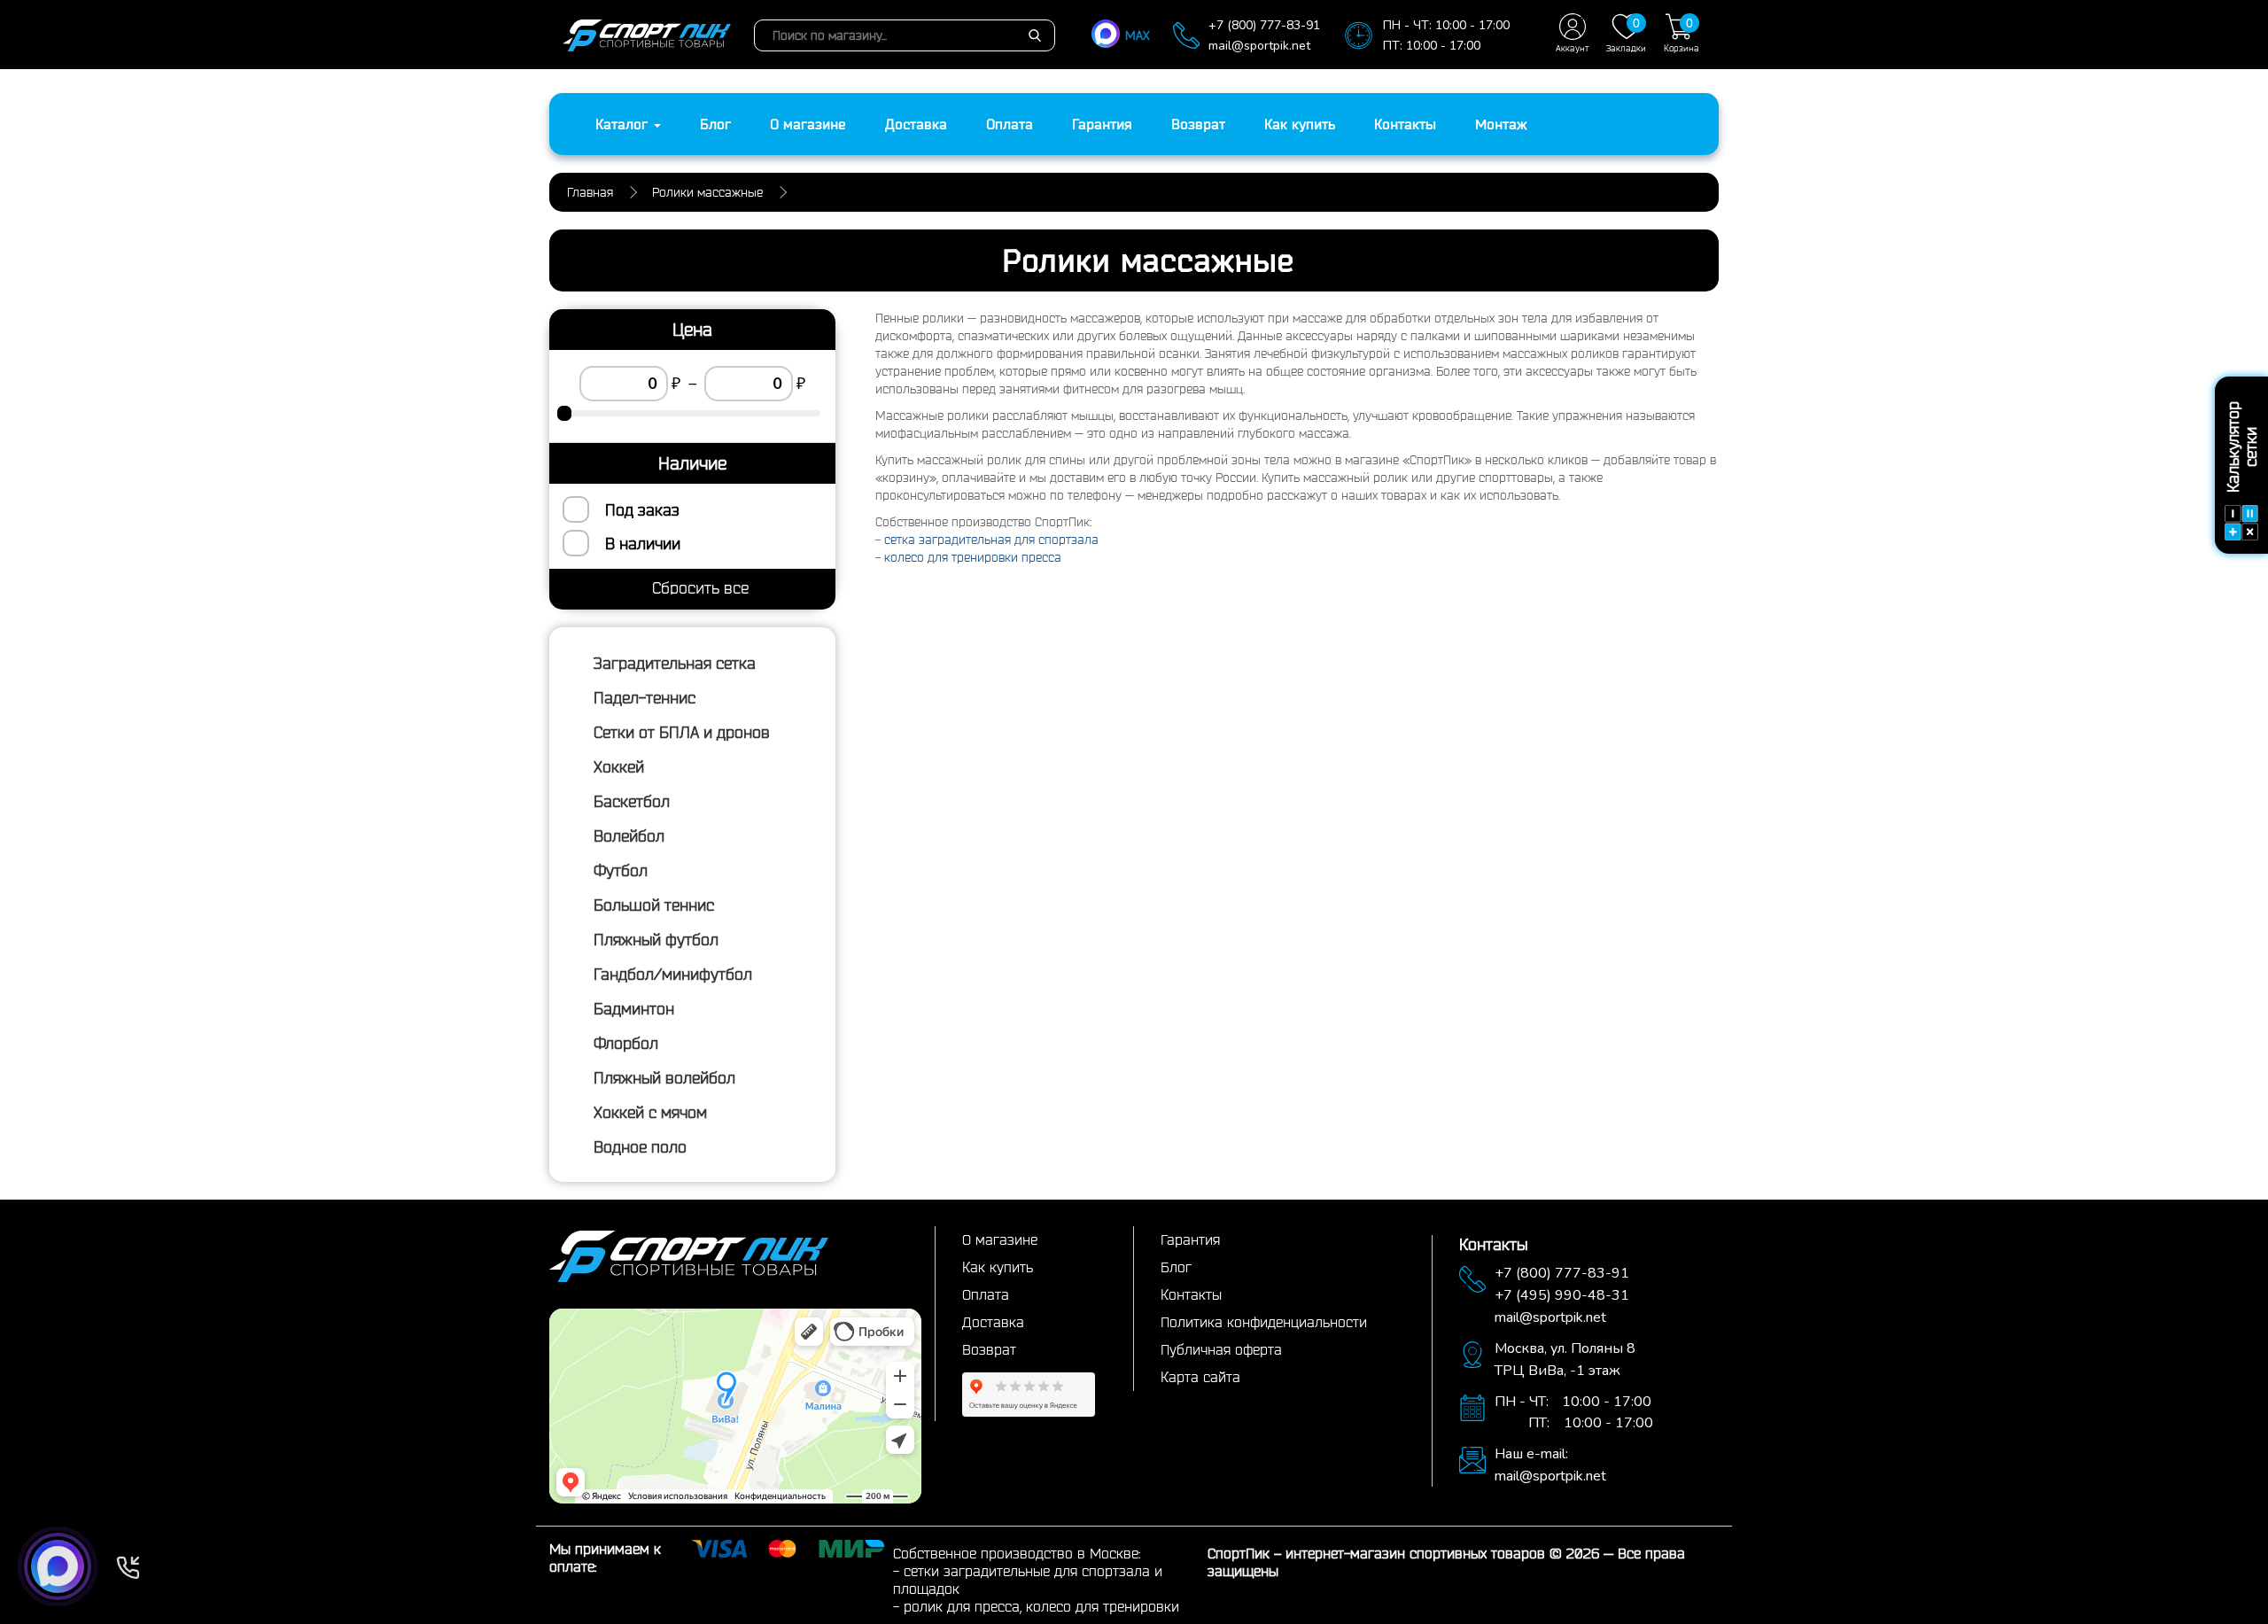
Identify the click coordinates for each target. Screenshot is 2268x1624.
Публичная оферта (1221, 1349)
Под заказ (642, 509)
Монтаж (1501, 124)
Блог (715, 124)
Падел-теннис (645, 697)
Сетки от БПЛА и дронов (682, 732)
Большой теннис (654, 905)
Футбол (621, 870)
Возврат (1198, 124)
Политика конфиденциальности (1264, 1322)
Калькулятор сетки (2241, 447)
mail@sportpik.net (1259, 46)
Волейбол (629, 835)
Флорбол (626, 1043)
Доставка (916, 124)
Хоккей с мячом (650, 1112)
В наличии (643, 543)
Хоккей (619, 766)
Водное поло (640, 1146)
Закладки (1626, 35)
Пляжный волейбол (664, 1077)
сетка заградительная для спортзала (991, 540)
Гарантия (1102, 124)
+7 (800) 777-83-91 (1264, 25)
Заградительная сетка (675, 663)
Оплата (1010, 124)
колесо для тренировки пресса (973, 557)
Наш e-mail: (1531, 1454)
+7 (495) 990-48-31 (1562, 1295)
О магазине (808, 124)
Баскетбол (632, 801)
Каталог (624, 124)
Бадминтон (634, 1008)
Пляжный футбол (656, 939)
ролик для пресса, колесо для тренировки (1041, 1606)
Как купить (1300, 124)
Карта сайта (1200, 1377)
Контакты (1405, 124)
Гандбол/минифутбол (673, 974)
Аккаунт (1572, 48)
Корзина (1682, 35)
